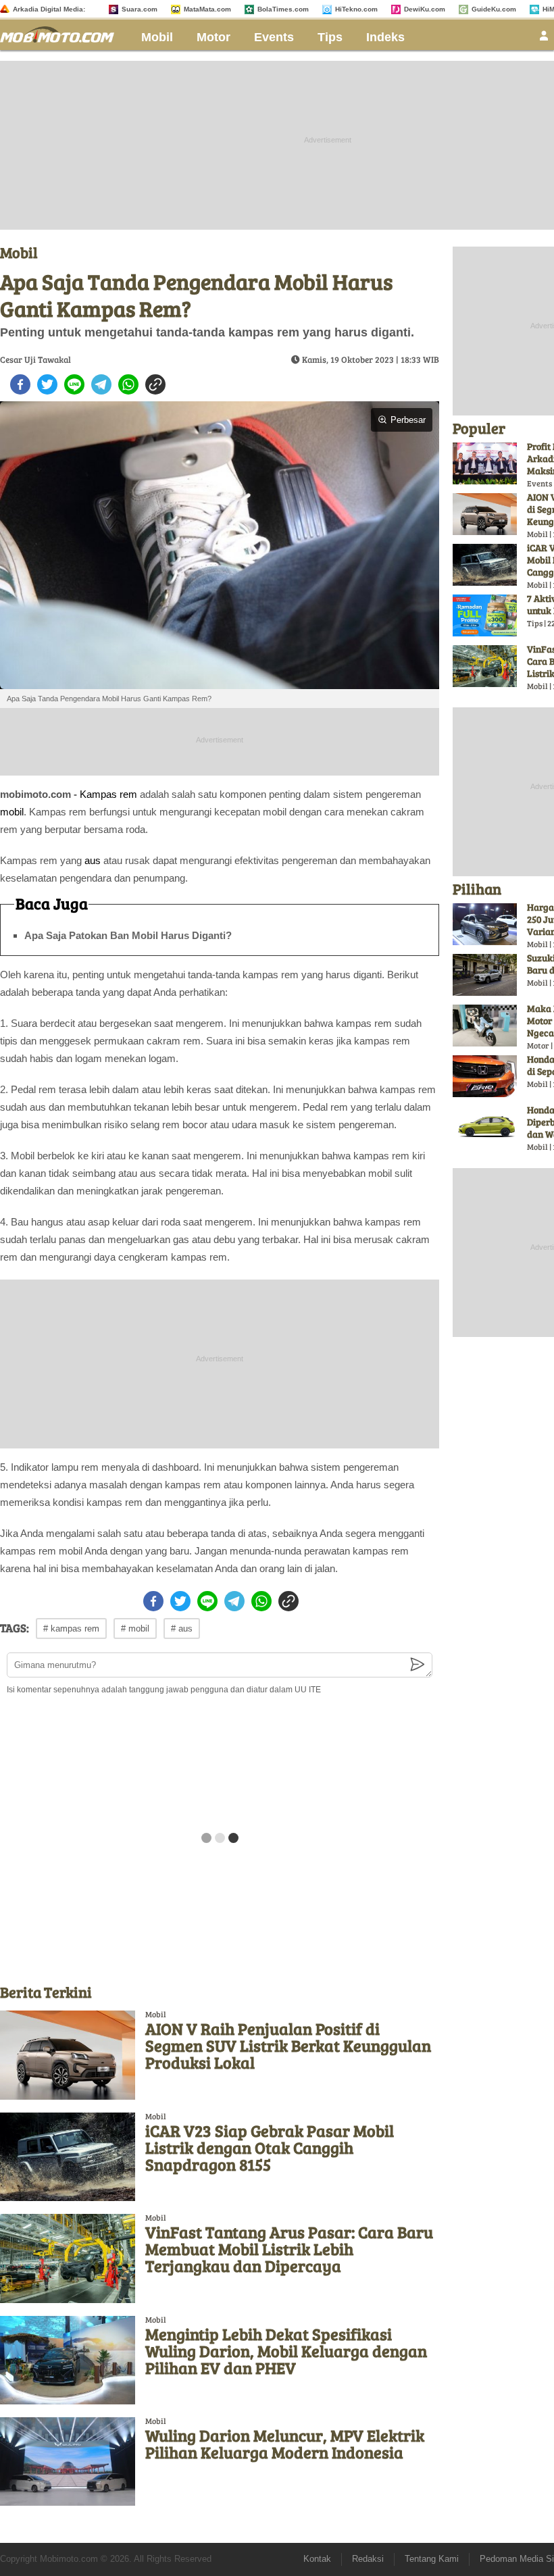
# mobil (135, 1628)
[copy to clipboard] (155, 384)
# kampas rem (71, 1628)
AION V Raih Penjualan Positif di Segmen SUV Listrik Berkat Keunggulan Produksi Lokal (288, 2045)
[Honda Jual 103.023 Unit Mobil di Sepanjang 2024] (485, 1076)
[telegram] (101, 384)
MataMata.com (207, 9)
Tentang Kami (432, 2559)
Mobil (157, 37)
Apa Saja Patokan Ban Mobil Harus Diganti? (128, 935)
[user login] (544, 40)
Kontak (317, 2559)
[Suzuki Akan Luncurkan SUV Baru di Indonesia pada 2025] (485, 975)
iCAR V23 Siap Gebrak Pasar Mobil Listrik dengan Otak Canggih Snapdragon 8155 (270, 2147)
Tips (330, 37)
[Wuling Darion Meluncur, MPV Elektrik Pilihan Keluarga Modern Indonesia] (68, 2461)
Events (274, 37)
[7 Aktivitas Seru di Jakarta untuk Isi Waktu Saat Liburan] (485, 615)
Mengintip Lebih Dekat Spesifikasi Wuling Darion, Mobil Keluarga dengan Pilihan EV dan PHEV (286, 2351)
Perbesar (408, 420)
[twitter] (47, 384)
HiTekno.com (356, 9)
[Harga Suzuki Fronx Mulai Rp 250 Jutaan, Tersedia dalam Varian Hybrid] (485, 924)
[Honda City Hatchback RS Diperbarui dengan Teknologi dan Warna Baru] (485, 1127)
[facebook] (20, 384)
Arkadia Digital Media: (49, 9)
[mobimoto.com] (62, 33)
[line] (74, 384)
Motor (213, 37)
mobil (12, 812)
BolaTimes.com (283, 9)
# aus (182, 1628)
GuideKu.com (494, 9)
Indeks (385, 37)
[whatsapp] (128, 384)
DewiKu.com (425, 9)
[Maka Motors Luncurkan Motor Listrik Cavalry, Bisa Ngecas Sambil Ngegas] (485, 1026)
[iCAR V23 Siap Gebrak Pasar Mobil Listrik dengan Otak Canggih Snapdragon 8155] (68, 2157)
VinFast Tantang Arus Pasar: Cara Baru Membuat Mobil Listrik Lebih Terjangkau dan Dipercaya (289, 2249)
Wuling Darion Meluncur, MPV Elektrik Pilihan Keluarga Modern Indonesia (285, 2444)
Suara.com (140, 9)
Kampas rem (108, 794)
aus (93, 860)
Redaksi (368, 2559)
